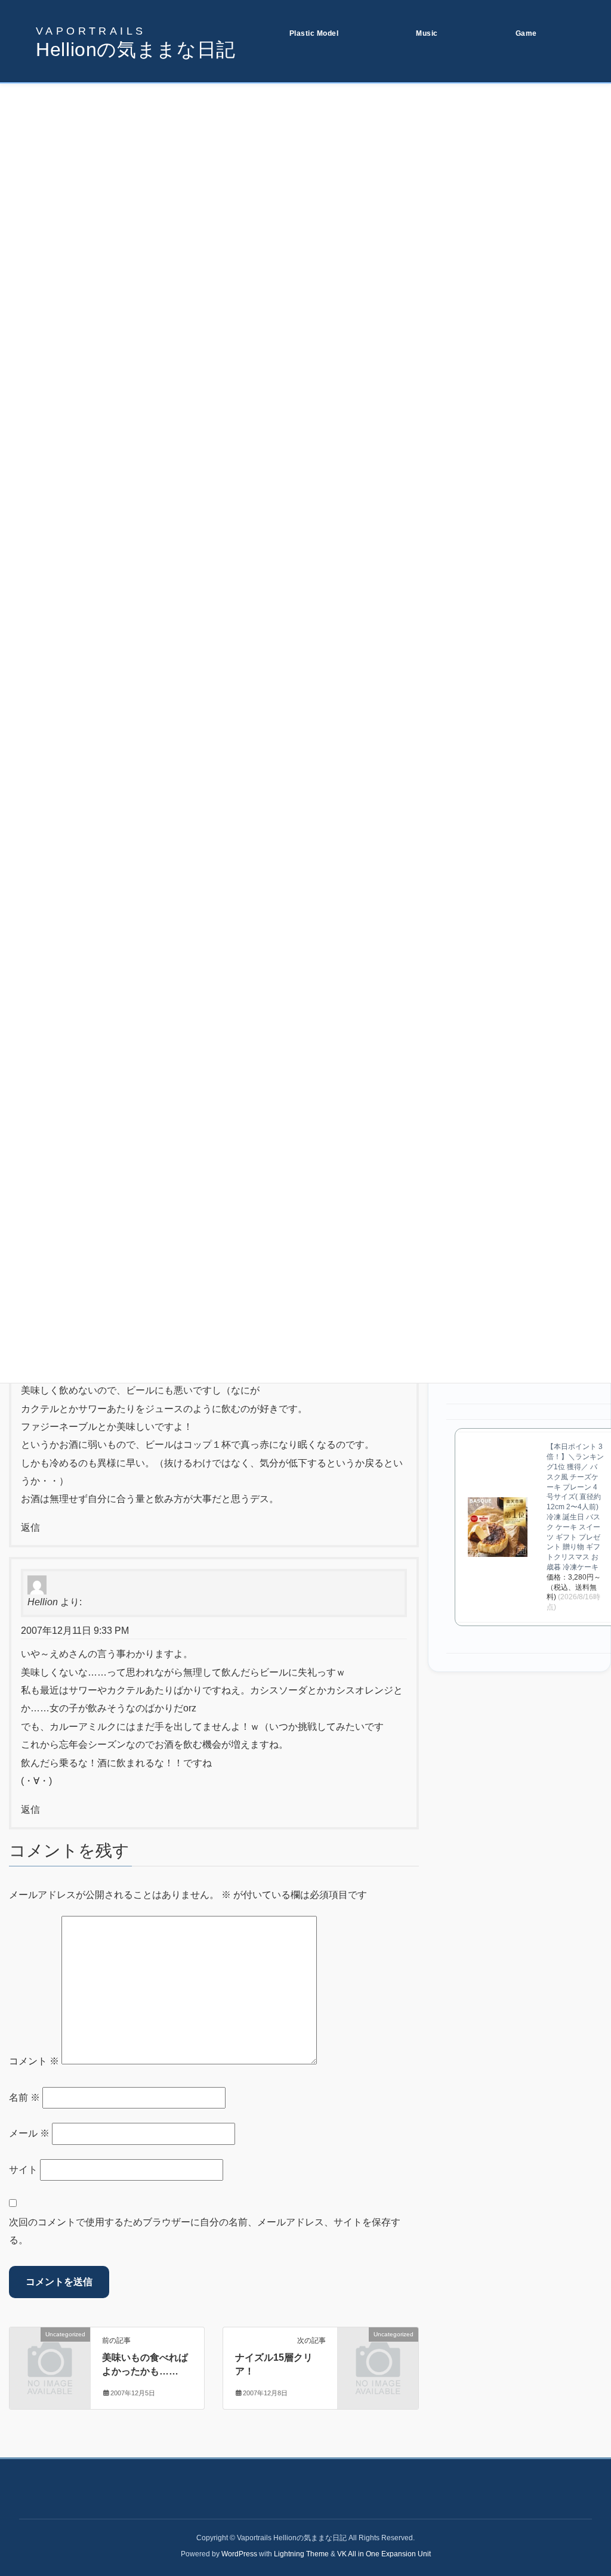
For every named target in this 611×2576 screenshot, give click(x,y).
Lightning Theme (301, 2554)
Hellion (43, 1602)
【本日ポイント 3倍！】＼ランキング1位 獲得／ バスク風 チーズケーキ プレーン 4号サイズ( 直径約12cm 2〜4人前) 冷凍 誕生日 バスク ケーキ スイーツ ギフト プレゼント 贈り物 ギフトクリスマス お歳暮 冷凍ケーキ (575, 1507)
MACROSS (300, 131)
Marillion (422, 131)
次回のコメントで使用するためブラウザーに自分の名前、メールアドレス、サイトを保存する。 (205, 2231)
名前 (24, 2097)
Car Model (299, 174)
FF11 (516, 110)
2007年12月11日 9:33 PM (75, 1631)
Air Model (297, 153)
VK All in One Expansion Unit (384, 2554)
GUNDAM (298, 110)
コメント (34, 2061)
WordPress (239, 2554)
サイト (23, 2170)
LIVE (416, 110)
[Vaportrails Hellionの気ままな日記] (136, 42)
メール (29, 2133)
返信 (30, 1527)
